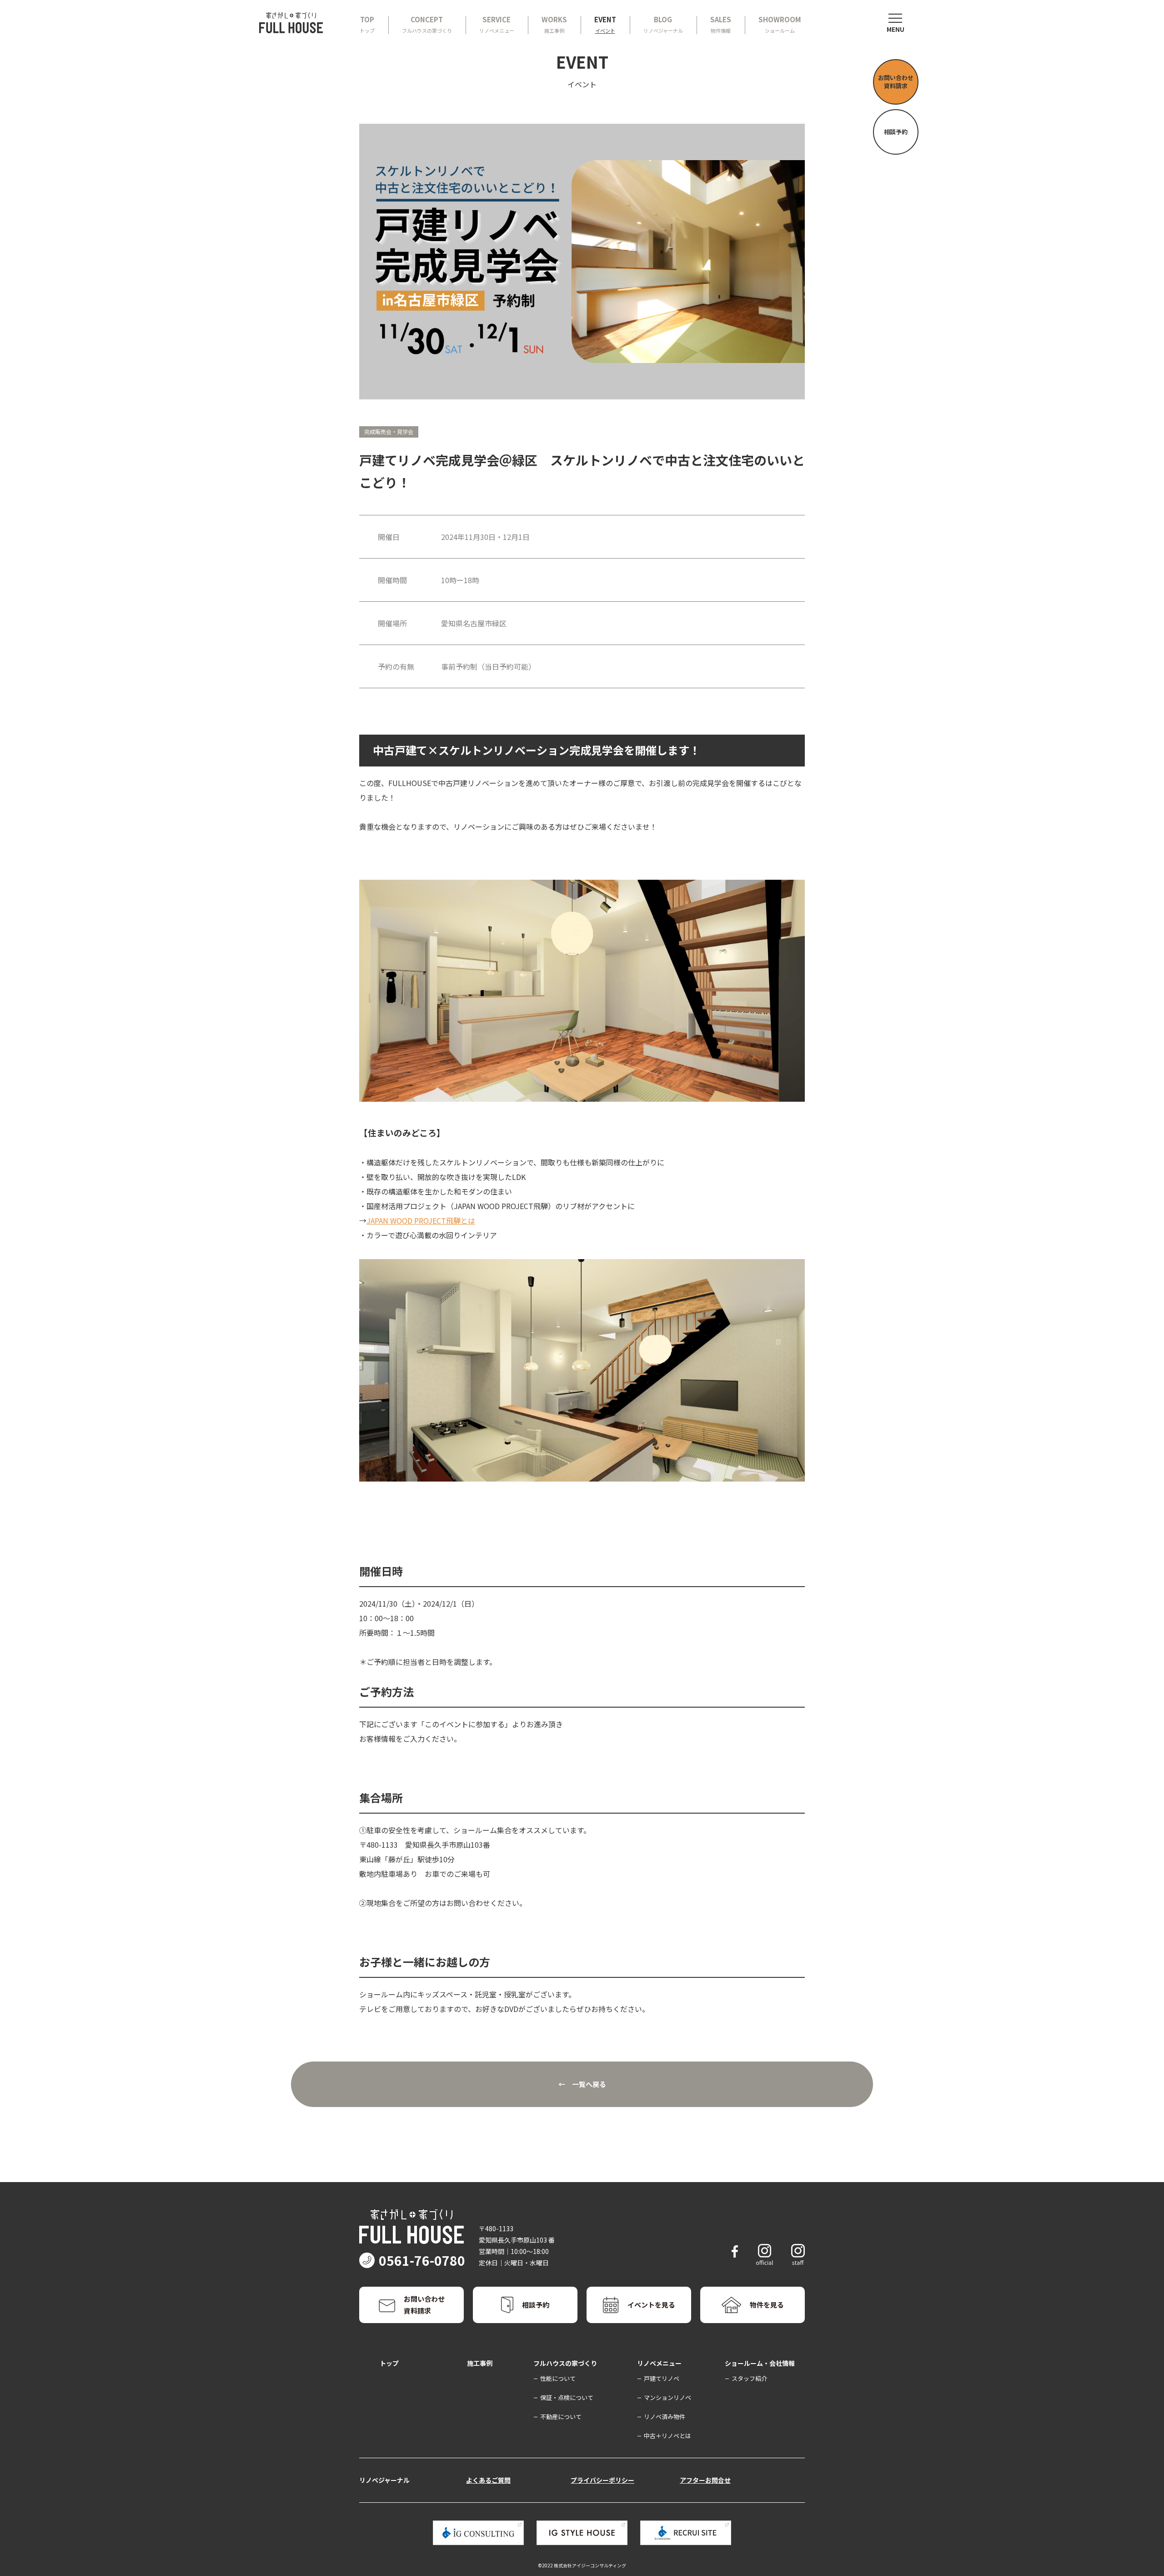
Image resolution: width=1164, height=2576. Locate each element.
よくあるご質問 (488, 2480)
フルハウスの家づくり (565, 2363)
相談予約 (896, 132)
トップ (389, 2363)
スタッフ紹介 (749, 2378)
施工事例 (480, 2363)
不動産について (561, 2417)
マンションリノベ (667, 2397)
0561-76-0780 (422, 2260)
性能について (558, 2378)
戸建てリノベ (662, 2378)
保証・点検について (567, 2397)
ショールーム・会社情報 (760, 2363)
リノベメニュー (659, 2363)
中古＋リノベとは (667, 2436)
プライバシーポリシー (602, 2480)
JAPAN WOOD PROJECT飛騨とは (421, 1220)
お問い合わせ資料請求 (896, 82)
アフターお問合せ (705, 2480)
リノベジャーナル (384, 2480)
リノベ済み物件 (665, 2417)
